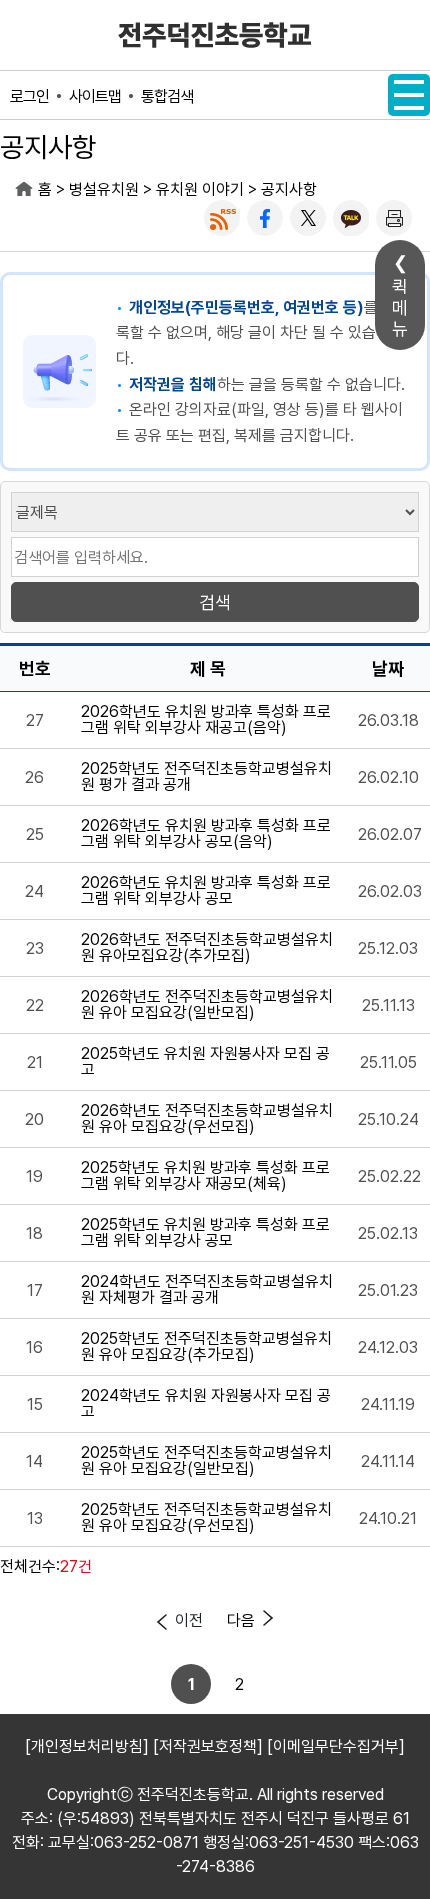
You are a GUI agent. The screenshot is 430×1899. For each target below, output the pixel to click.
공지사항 (289, 189)
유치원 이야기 (200, 189)
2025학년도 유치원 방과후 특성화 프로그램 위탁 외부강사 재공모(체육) (205, 1176)
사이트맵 (95, 96)
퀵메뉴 (400, 307)
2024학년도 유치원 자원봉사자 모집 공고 (206, 1404)
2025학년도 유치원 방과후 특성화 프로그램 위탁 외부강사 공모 (205, 1233)
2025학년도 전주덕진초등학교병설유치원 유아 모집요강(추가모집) (206, 1347)
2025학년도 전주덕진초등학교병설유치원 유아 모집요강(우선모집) (206, 1518)
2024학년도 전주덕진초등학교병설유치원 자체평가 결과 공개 (207, 1290)
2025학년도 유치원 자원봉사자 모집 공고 (205, 1062)
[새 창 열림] (222, 218)
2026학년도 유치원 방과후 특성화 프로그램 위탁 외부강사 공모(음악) (206, 834)
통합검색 (167, 96)
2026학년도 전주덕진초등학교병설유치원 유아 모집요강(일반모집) (207, 1005)
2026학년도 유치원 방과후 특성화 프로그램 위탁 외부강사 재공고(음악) (206, 720)
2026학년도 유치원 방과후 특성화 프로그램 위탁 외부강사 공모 (206, 891)
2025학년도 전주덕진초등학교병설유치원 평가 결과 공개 (206, 777)
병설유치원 (104, 189)
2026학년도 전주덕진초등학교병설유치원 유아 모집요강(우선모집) (207, 1119)
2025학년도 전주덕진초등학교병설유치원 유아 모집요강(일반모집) (206, 1461)
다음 (241, 1620)
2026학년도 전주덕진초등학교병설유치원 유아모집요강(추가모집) (207, 948)
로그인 (29, 96)
